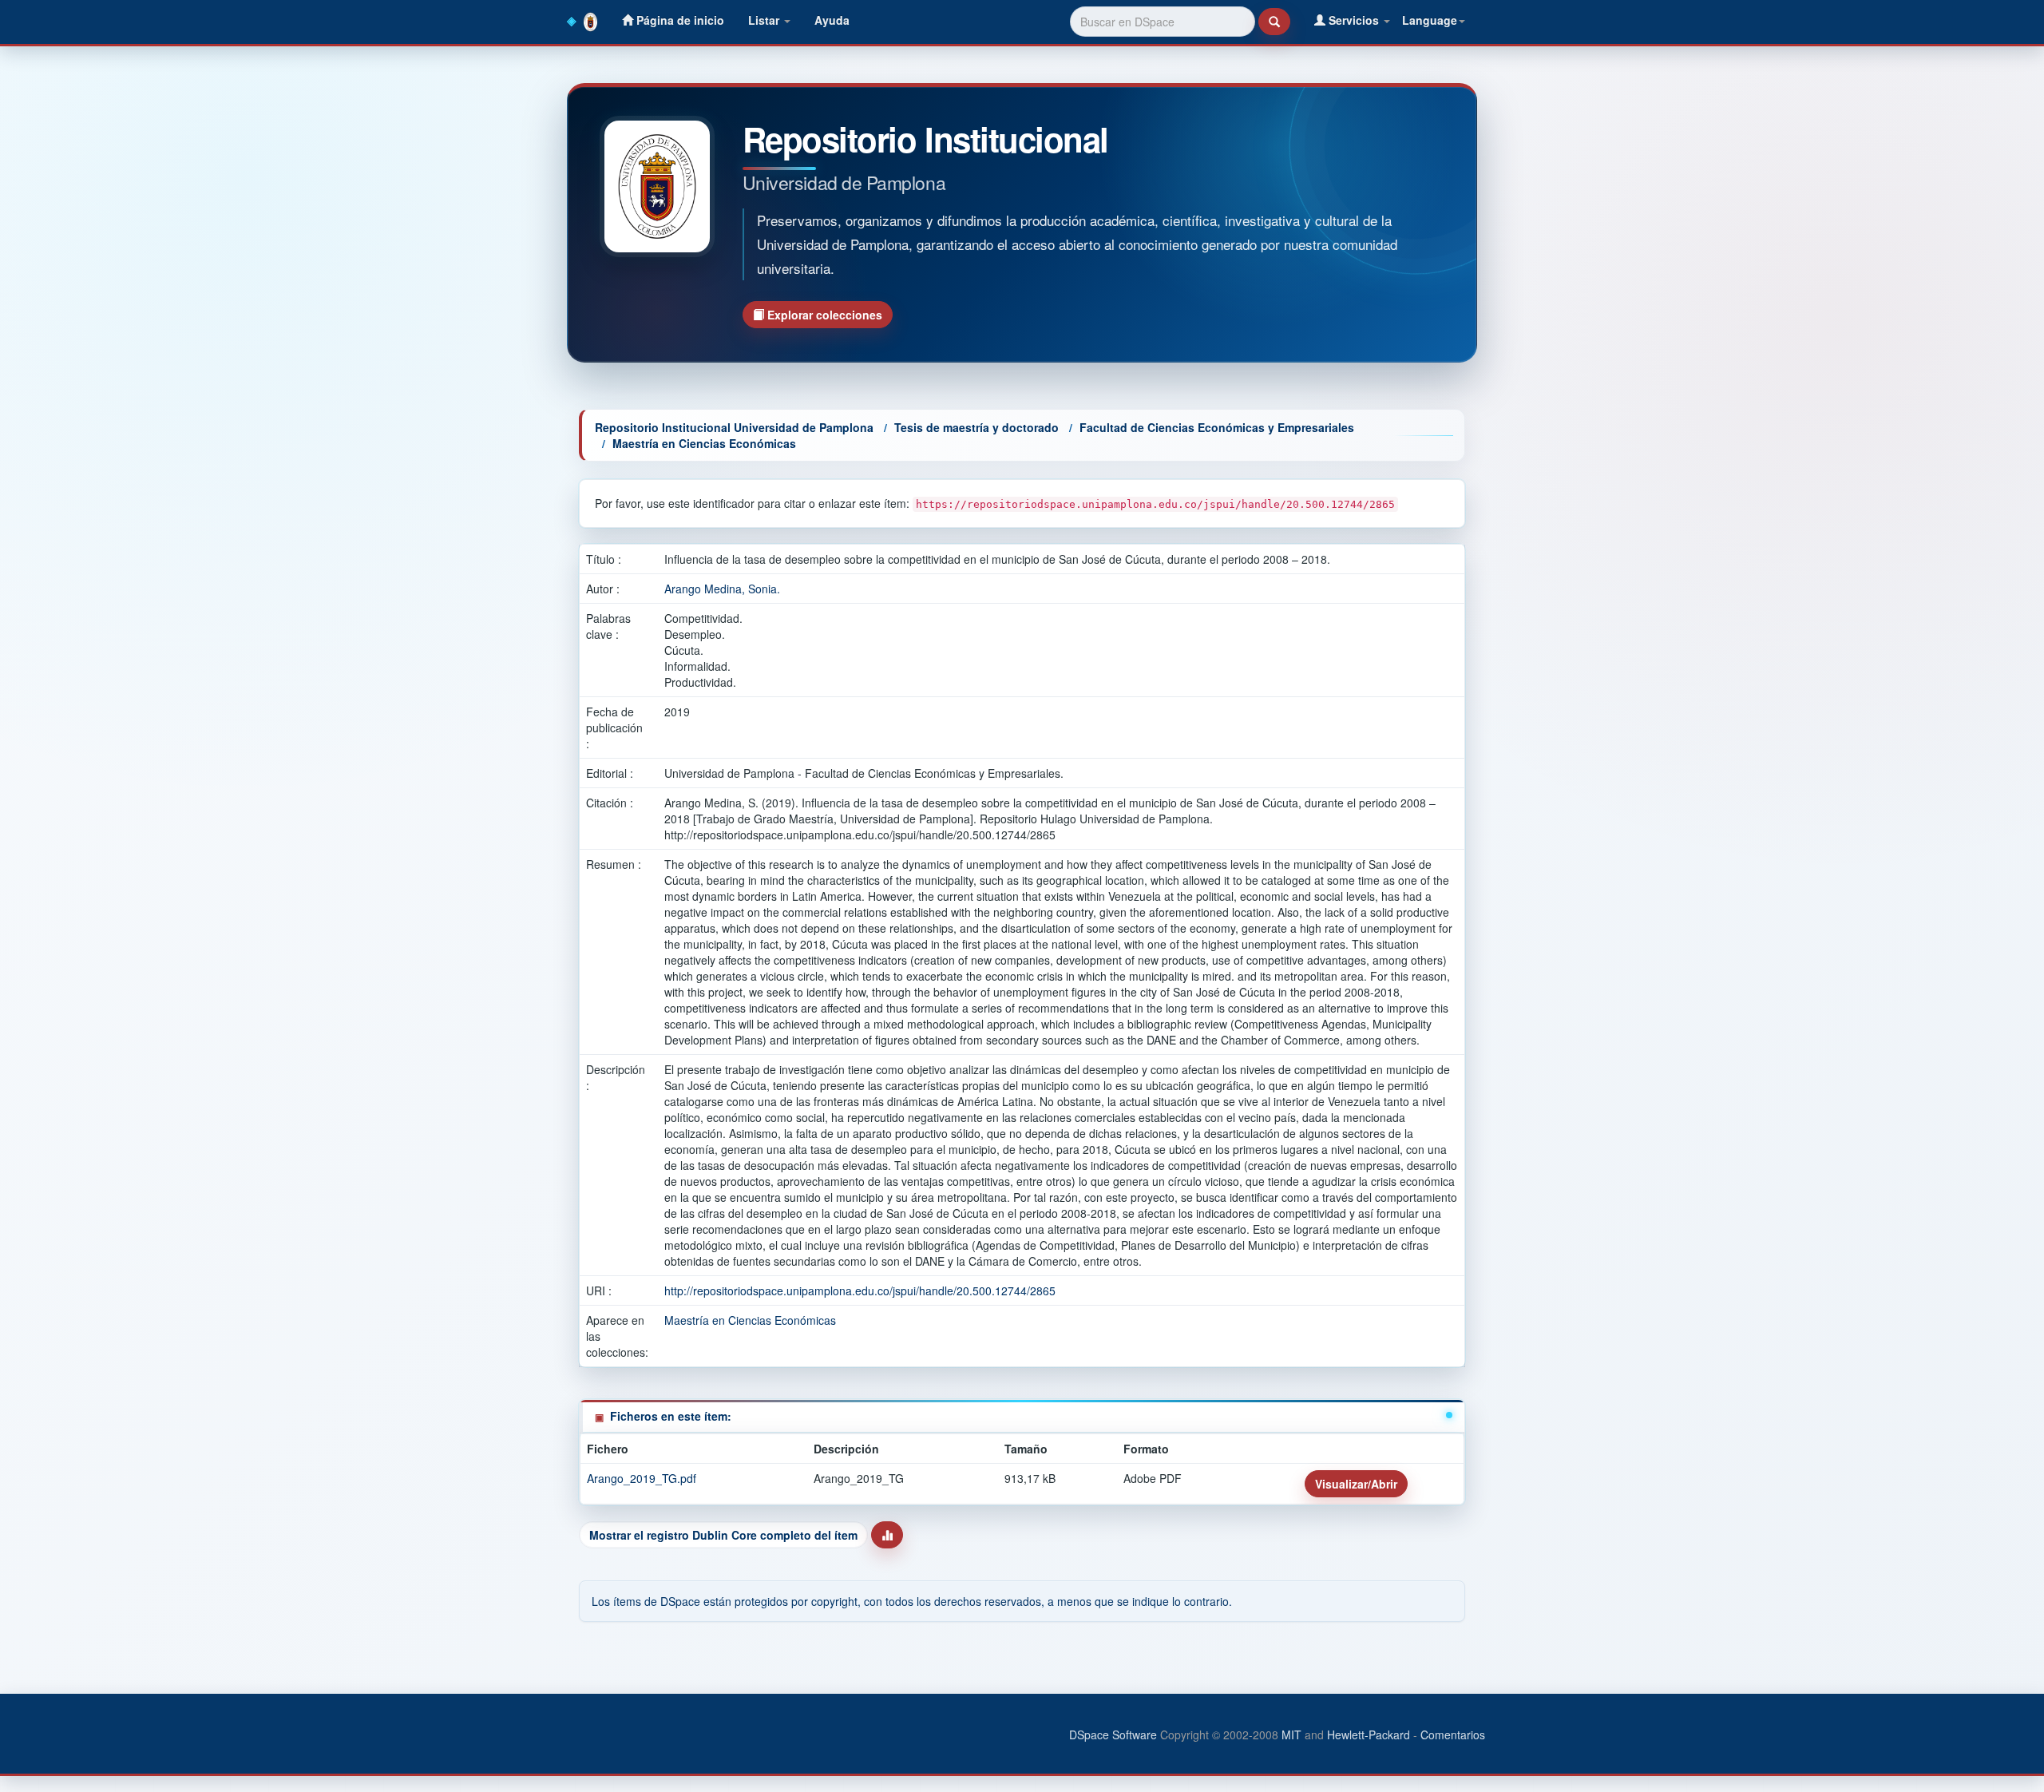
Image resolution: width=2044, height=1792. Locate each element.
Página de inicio (679, 20)
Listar (765, 20)
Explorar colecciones (823, 315)
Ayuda (832, 20)
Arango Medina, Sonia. (722, 589)
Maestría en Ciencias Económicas (704, 443)
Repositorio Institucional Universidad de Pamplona (734, 427)
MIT (1291, 1735)
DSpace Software (1113, 1735)
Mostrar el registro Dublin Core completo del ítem (723, 1535)
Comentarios (1453, 1735)
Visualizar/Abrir (1356, 1484)
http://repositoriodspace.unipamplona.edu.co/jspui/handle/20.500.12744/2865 (860, 1290)
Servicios (1354, 20)
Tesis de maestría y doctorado (976, 427)
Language (1430, 20)
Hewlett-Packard (1369, 1735)
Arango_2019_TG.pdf (642, 1478)
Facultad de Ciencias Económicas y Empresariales (1217, 427)
